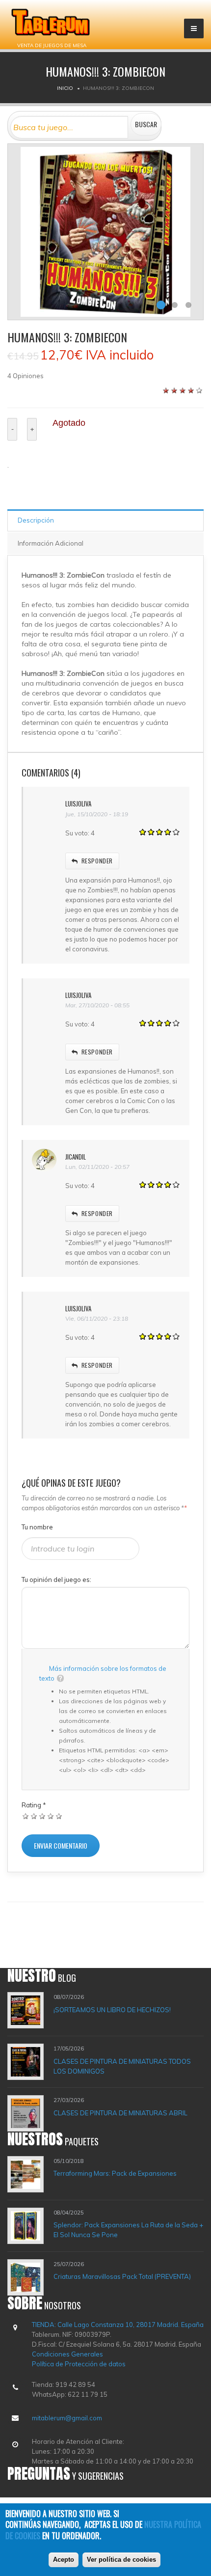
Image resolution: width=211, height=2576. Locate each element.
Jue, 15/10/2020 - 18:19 (97, 814)
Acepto (64, 2560)
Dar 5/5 (59, 1816)
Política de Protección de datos (79, 2364)
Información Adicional (51, 543)
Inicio (65, 88)
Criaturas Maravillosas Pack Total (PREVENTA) (122, 2276)
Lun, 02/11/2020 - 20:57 (97, 1167)
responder (97, 861)
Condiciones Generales (67, 2354)
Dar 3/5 (42, 1816)
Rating (34, 1805)
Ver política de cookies (121, 2560)
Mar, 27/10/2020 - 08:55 (97, 1005)
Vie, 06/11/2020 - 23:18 (97, 1318)
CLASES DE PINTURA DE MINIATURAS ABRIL (120, 2113)
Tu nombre (37, 1527)
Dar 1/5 (26, 1816)
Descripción (36, 520)
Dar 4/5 (51, 1816)
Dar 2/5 (34, 1816)
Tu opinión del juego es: (56, 1579)
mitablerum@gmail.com (67, 2418)
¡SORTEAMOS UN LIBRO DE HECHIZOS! (112, 2010)
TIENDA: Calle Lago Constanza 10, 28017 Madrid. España (118, 2325)
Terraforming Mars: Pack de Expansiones (115, 2173)
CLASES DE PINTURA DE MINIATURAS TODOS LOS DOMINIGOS (122, 2066)
